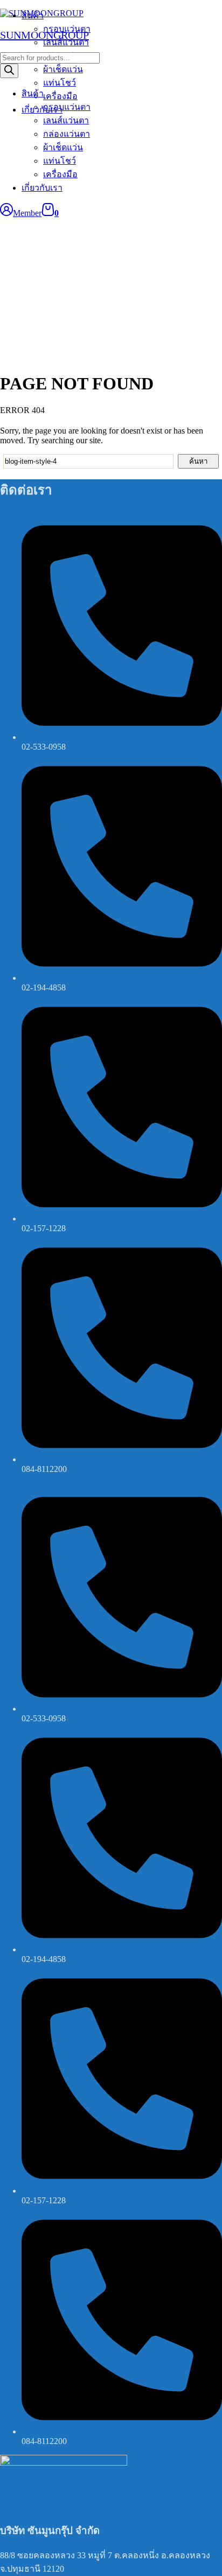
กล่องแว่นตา (67, 134)
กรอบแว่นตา (67, 107)
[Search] (9, 71)
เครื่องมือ (60, 174)
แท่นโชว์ (60, 161)
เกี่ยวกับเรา (42, 188)
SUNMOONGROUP (44, 35)
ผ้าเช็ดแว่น (63, 147)
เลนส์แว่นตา (66, 120)
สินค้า (33, 93)
